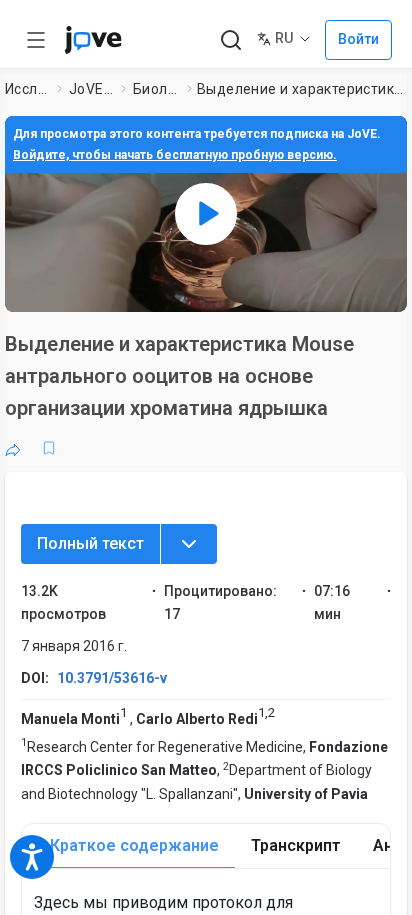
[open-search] (230, 40)
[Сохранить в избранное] (49, 448)
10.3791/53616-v (112, 678)
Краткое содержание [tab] (134, 845)
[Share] (13, 448)
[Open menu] (36, 40)
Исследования (27, 89)
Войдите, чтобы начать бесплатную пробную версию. (175, 155)
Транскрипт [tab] (296, 845)
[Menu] (189, 544)
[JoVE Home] (93, 40)
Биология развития (156, 89)
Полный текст (90, 543)
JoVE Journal (91, 89)
